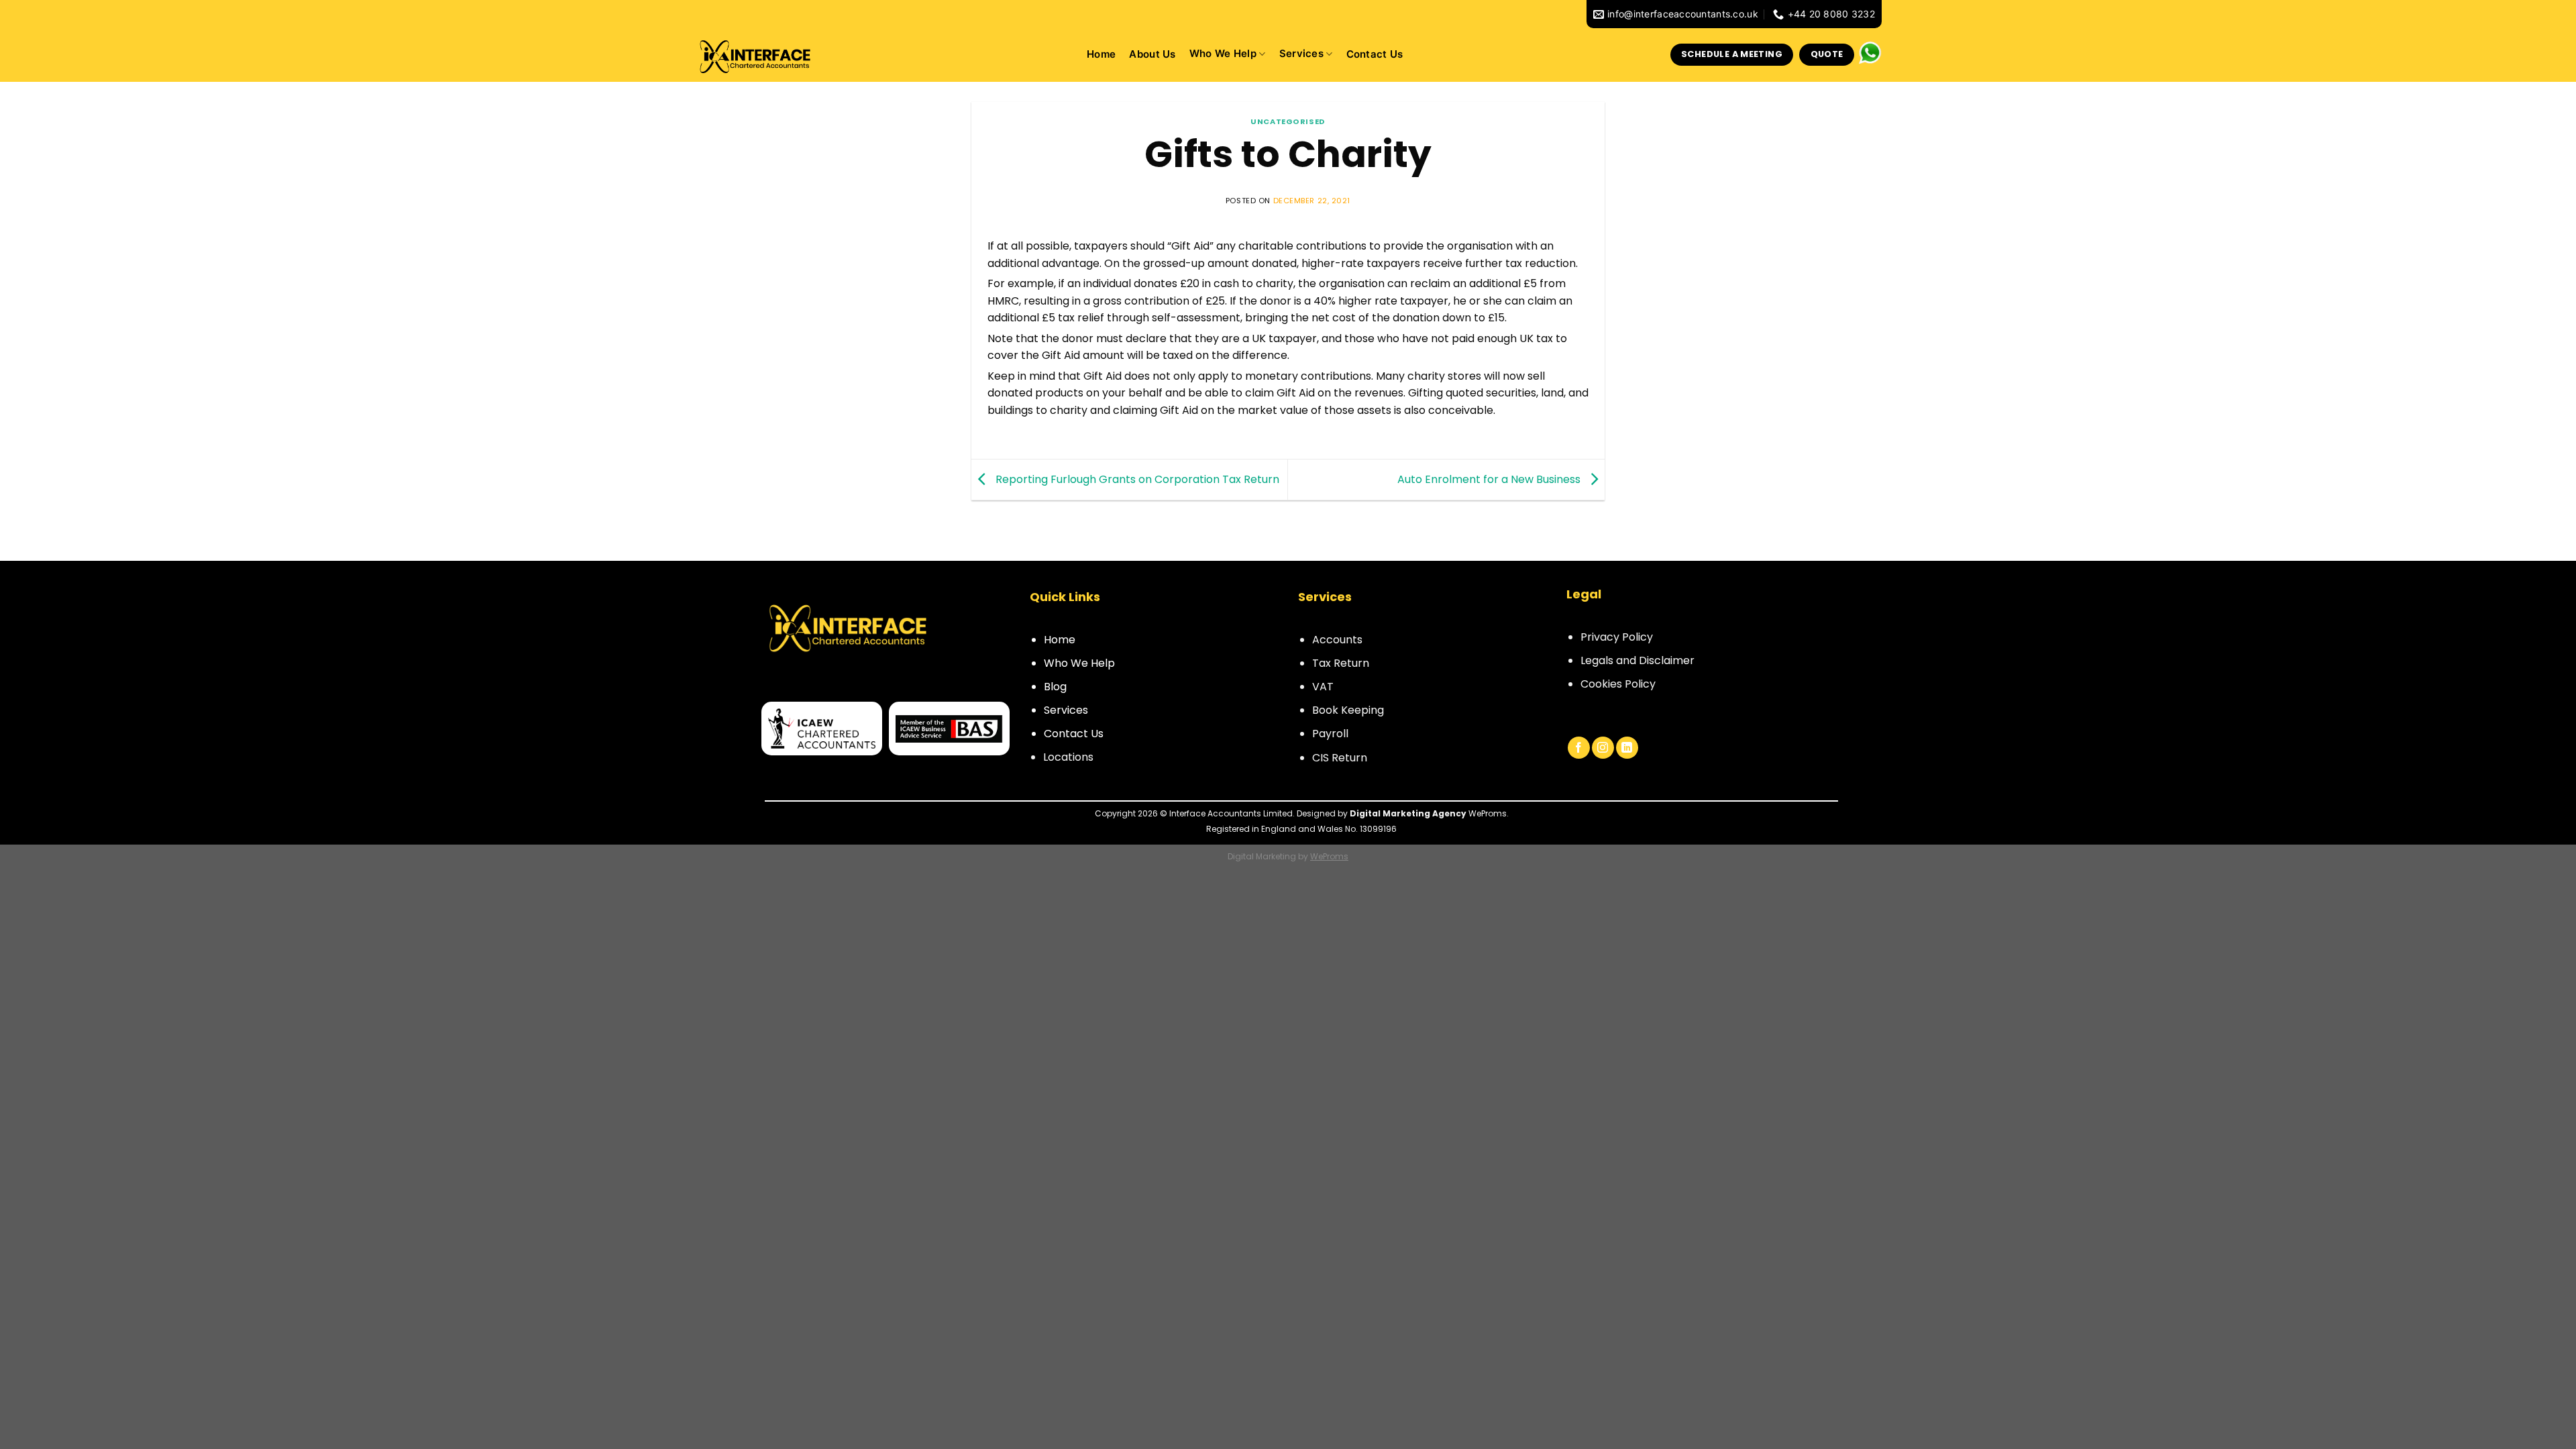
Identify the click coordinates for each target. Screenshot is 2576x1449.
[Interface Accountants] (761, 55)
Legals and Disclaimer (1638, 660)
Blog (1055, 687)
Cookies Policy (1618, 684)
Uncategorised (1288, 121)
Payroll (1330, 734)
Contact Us (1375, 55)
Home (1101, 55)
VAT (1323, 687)
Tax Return (1341, 663)
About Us (1152, 55)
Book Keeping (1348, 710)
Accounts (1337, 640)
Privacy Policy (1617, 637)
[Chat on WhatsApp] (1870, 52)
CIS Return (1340, 758)
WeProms (1329, 856)
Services (1301, 54)
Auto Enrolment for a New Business (1490, 479)
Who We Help (1079, 663)
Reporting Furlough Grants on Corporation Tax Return (1136, 479)
